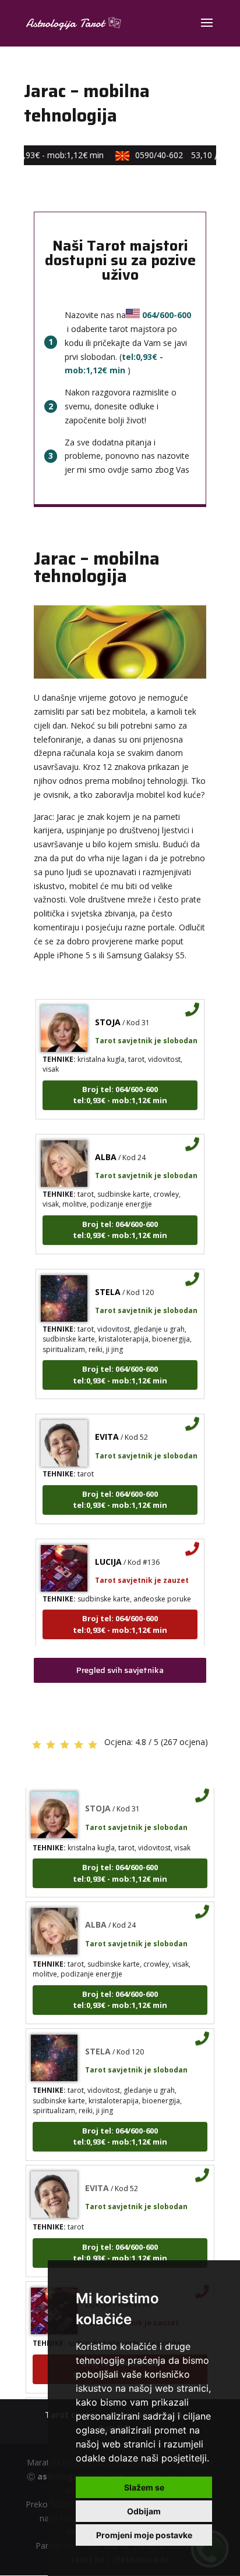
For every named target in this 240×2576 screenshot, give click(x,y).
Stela (108, 1283)
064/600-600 (167, 315)
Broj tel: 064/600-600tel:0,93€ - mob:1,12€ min (120, 1086)
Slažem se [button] (144, 2487)
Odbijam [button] (144, 2511)
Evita (107, 1428)
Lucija (108, 1553)
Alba (106, 1148)
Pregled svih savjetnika (120, 1670)
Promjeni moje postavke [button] (144, 2535)
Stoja (108, 1013)
